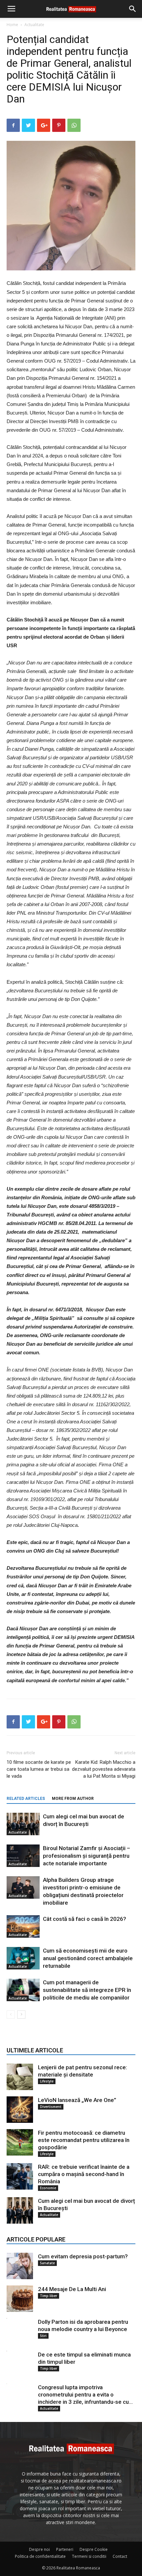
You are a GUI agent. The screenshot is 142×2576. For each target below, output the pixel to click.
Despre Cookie (94, 2549)
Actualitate (34, 25)
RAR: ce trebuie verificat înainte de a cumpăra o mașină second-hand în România (84, 2174)
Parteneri (65, 2549)
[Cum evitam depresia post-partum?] (20, 2266)
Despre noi (39, 2549)
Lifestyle (47, 2081)
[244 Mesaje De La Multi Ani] (20, 2299)
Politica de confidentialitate (40, 2556)
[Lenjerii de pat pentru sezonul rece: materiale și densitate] (20, 2077)
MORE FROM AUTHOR (73, 1799)
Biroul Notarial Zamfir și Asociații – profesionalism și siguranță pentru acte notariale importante (87, 1856)
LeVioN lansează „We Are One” (77, 2100)
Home (12, 25)
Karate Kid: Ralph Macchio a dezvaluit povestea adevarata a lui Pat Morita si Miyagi (104, 1769)
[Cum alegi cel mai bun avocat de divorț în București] (23, 1824)
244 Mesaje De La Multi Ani (72, 2289)
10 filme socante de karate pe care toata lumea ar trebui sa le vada (39, 1769)
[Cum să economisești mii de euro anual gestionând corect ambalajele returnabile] (23, 1958)
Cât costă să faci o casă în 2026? (85, 1919)
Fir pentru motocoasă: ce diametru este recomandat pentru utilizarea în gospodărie (84, 2140)
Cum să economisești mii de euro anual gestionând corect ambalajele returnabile (88, 1958)
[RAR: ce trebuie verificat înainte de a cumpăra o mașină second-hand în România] (20, 2176)
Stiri (43, 2336)
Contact (120, 2556)
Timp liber (49, 2296)
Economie (48, 2188)
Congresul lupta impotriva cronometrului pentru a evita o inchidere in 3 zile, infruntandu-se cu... (85, 2395)
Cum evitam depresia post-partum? (83, 2256)
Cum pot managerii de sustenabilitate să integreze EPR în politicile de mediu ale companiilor (87, 1990)
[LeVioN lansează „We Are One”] (20, 2110)
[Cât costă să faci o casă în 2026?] (23, 1927)
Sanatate (47, 2263)
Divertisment (51, 2107)
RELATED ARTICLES (26, 1799)
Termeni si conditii (89, 2556)
